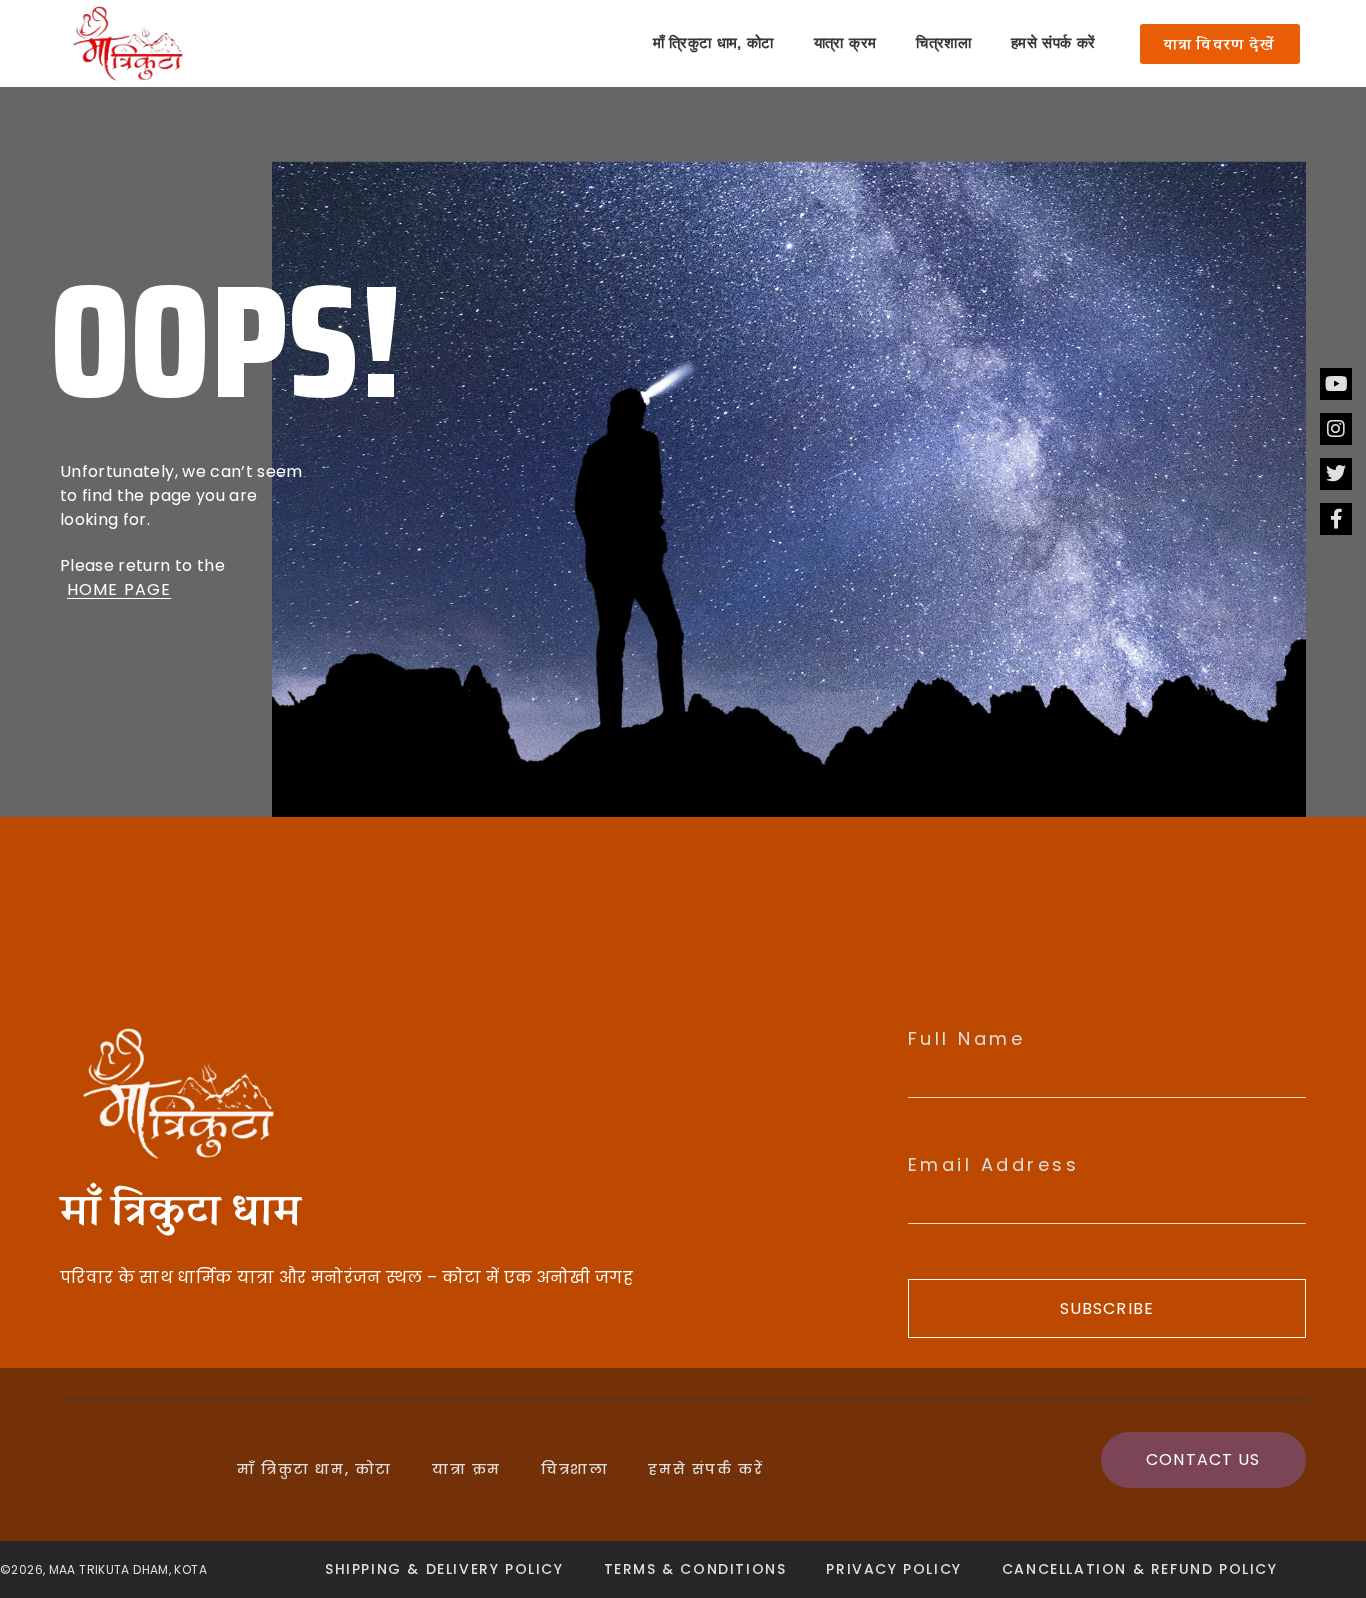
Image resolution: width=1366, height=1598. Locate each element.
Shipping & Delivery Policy (444, 1569)
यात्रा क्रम (845, 43)
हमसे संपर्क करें (1053, 43)
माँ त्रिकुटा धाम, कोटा (713, 43)
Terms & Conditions (695, 1569)
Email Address (994, 1165)
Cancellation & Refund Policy (1140, 1569)
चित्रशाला (943, 43)
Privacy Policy (893, 1569)
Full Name (967, 1039)
